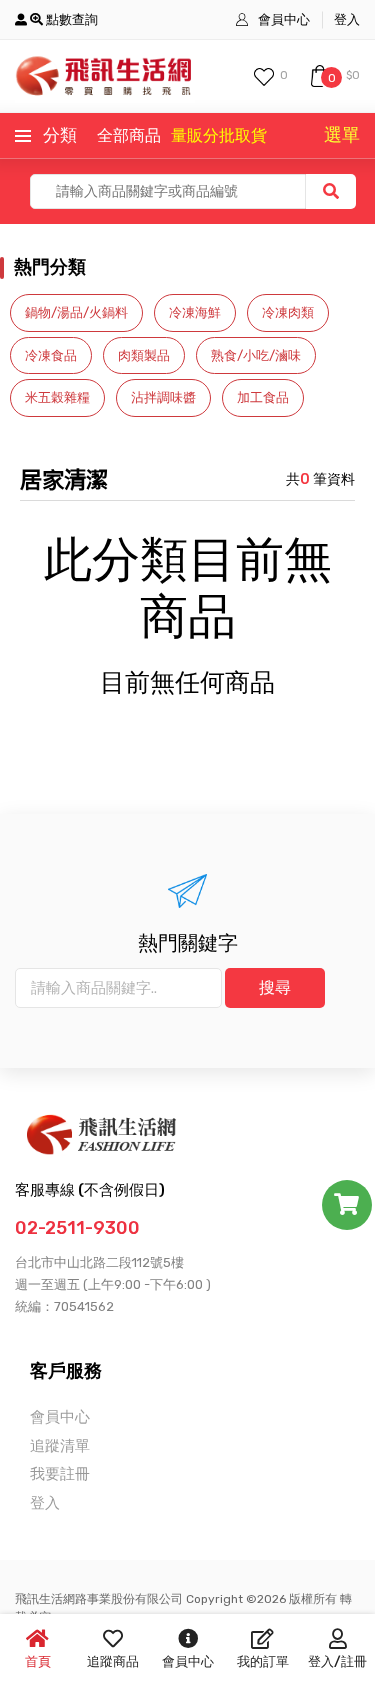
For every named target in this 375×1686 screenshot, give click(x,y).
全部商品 (129, 135)
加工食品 (263, 397)
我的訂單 (263, 1661)
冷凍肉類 (288, 312)
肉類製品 (144, 355)
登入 (347, 19)
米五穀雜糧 (57, 397)
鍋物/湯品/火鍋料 (76, 312)
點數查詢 (70, 19)
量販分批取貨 (219, 135)
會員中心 (284, 19)
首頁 (38, 1661)
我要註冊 (60, 1474)
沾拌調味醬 (163, 397)
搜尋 (275, 987)
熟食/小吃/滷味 (256, 355)
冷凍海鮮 (195, 312)
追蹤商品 (113, 1661)
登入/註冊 (337, 1661)
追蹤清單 (60, 1446)
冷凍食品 (51, 355)
